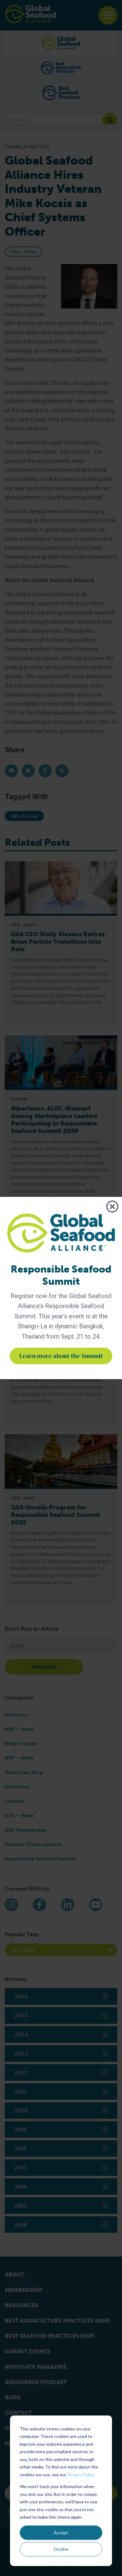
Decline (61, 2549)
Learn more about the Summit (61, 1356)
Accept (61, 2533)
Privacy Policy (80, 2475)
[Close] (112, 1207)
